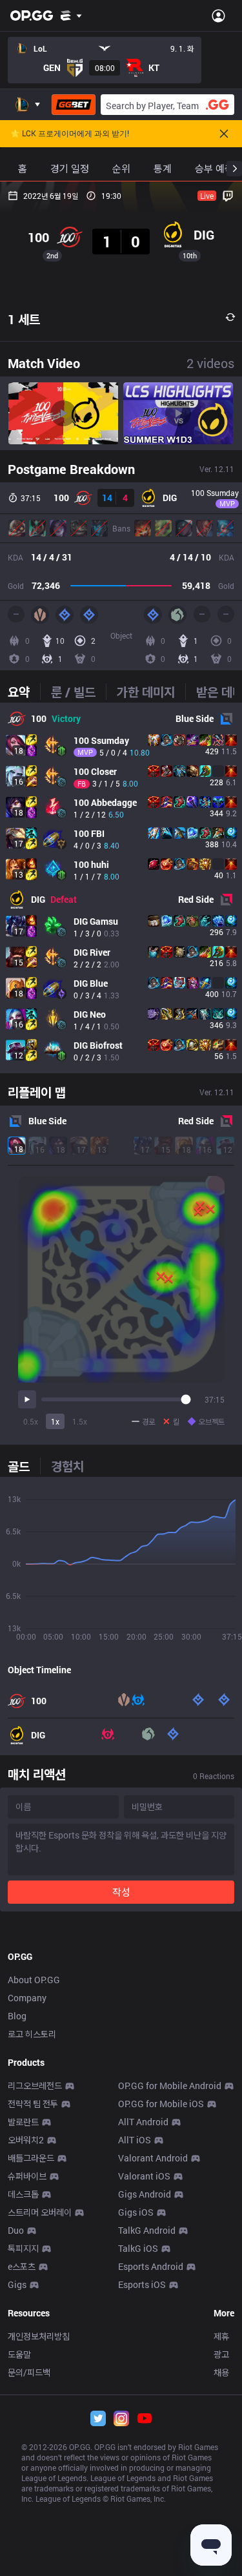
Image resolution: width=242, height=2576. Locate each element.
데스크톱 (23, 2194)
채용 (221, 2372)
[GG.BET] (74, 105)
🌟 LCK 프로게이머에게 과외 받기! (70, 134)
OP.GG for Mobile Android (170, 2086)
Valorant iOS (144, 2176)
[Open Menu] (218, 15)
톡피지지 (23, 2248)
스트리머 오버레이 (40, 2212)
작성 (121, 1892)
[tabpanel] (121, 888)
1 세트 (24, 319)
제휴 (221, 2336)
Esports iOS (142, 2284)
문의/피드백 (29, 2372)
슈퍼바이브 (27, 2176)
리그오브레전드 (35, 2086)
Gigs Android (145, 2194)
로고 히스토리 (32, 2034)
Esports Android (151, 2266)
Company (27, 1998)
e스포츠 (22, 2266)
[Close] (224, 134)
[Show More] (71, 15)
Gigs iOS (136, 2212)
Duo (16, 2230)
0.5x (31, 1421)
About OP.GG (34, 1980)
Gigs (17, 2284)
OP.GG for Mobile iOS (161, 2104)
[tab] (24, 692)
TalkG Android (147, 2230)
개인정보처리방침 (39, 2336)
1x (55, 1421)
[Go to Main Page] (32, 15)
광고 (221, 2354)
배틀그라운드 (31, 2158)
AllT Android (143, 2122)
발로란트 (23, 2122)
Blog (17, 2016)
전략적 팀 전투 (33, 2104)
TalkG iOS (138, 2248)
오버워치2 (26, 2140)
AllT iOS (135, 2140)
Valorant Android (153, 2158)
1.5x (80, 1421)
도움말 (19, 2354)
